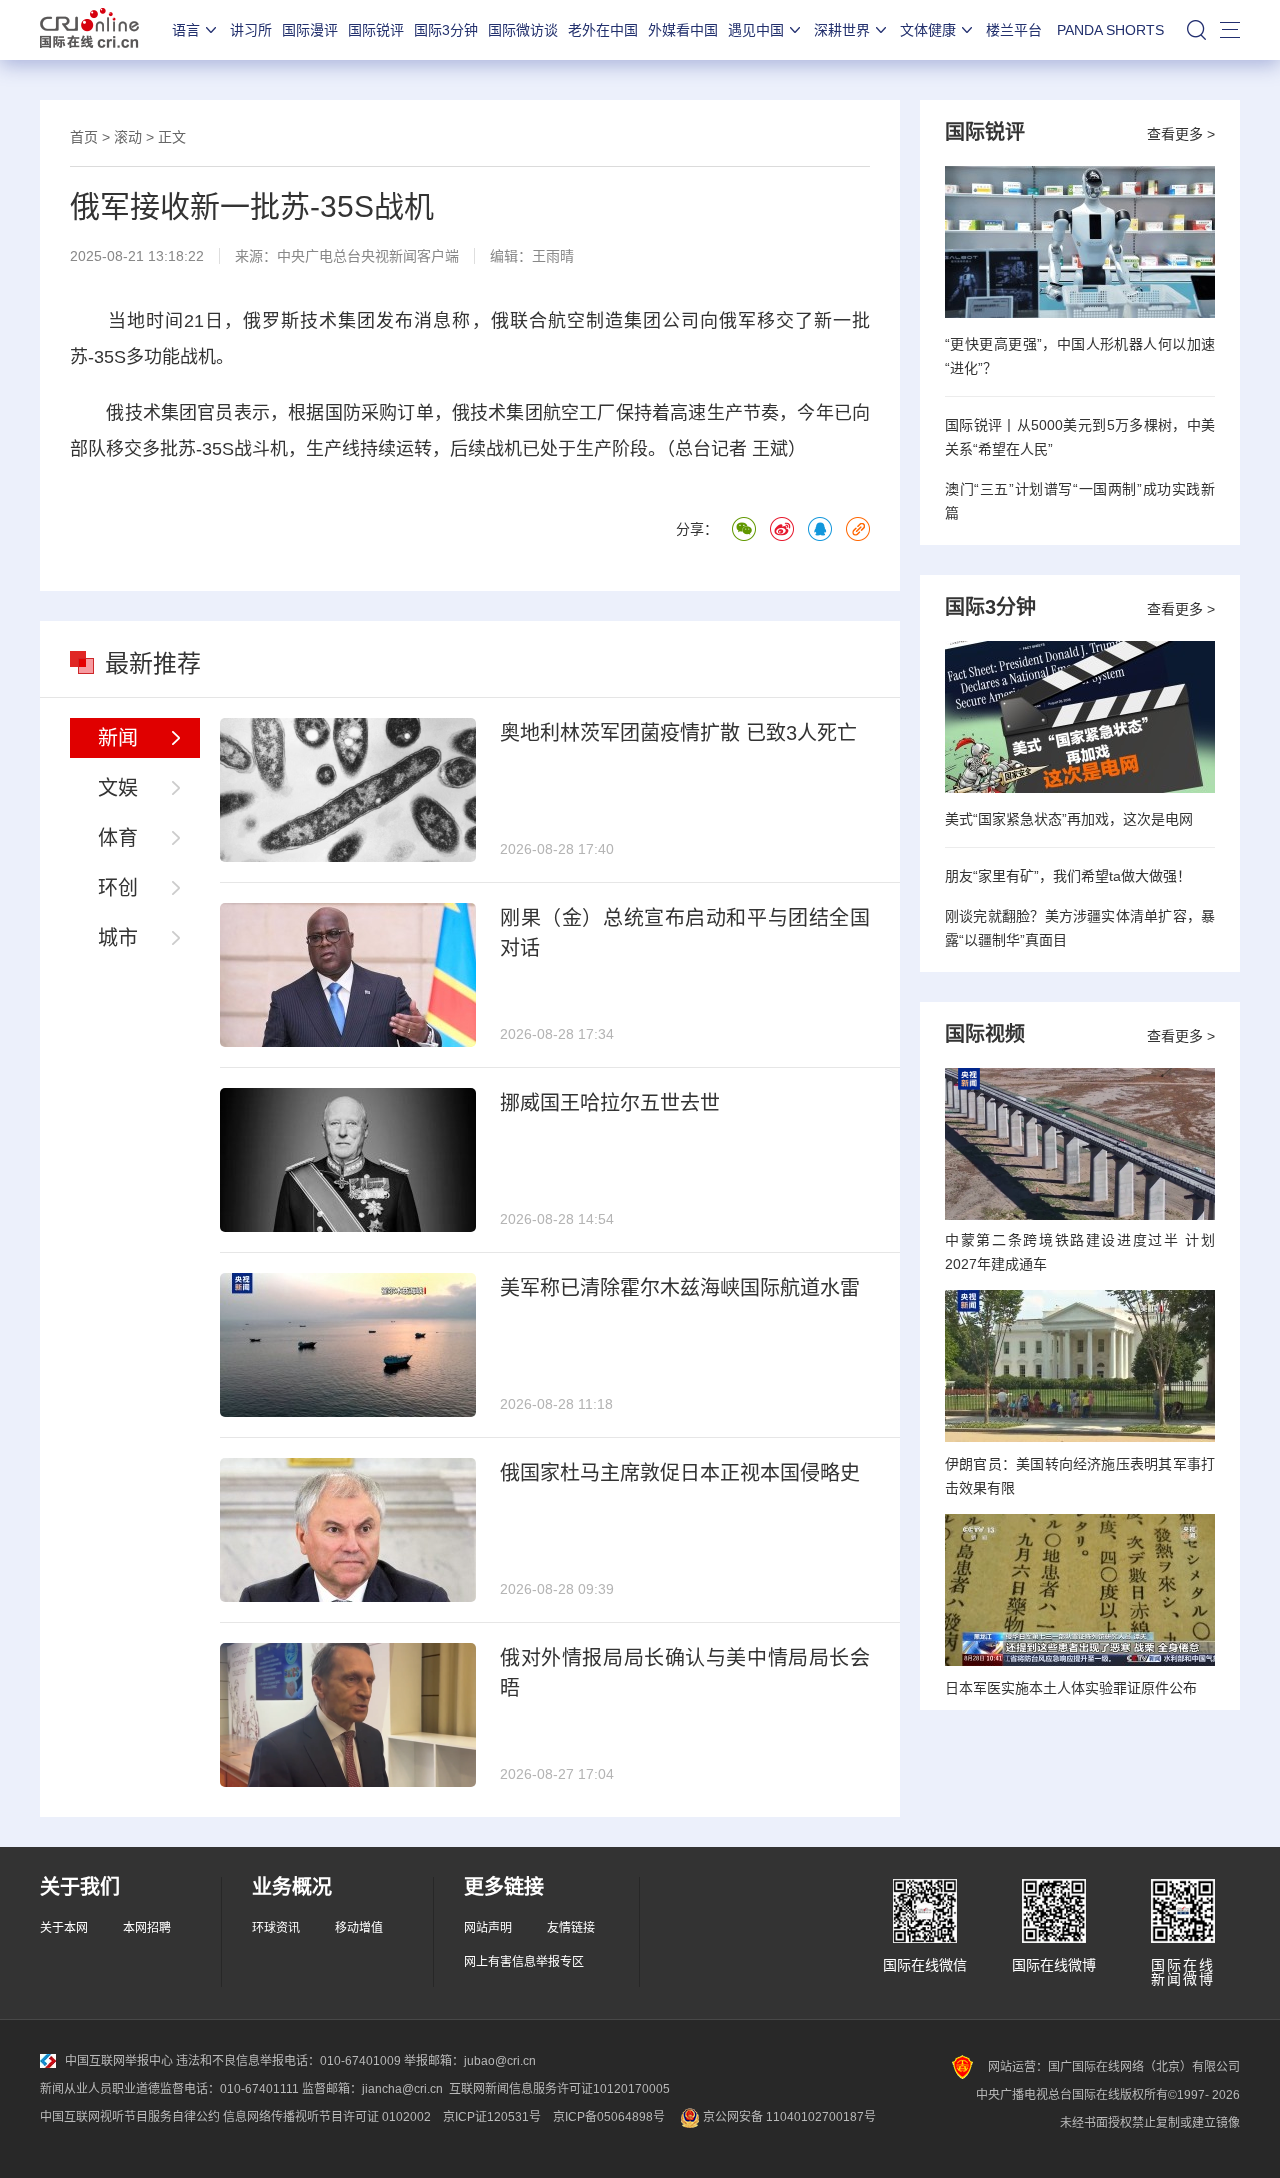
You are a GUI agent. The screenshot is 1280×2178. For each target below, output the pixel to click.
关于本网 (64, 1928)
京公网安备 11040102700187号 (788, 2117)
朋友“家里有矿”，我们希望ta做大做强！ (1068, 876)
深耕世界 (842, 30)
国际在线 (89, 30)
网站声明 (488, 1928)
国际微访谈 (523, 30)
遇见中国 (756, 30)
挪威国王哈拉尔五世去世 (610, 1103)
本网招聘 (147, 1928)
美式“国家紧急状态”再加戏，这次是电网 (1069, 819)
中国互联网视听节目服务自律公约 (130, 2117)
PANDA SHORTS (1110, 30)
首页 (84, 137)
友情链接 (571, 1928)
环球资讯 (276, 1928)
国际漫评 (310, 30)
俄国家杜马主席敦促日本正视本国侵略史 (680, 1473)
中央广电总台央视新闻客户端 (368, 256)
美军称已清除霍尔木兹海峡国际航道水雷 (680, 1288)
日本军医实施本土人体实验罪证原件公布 (1071, 1688)
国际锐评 (376, 30)
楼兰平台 (1014, 30)
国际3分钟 (446, 30)
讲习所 (251, 30)
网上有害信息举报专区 (524, 1962)
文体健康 (928, 30)
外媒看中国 (683, 30)
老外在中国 (603, 30)
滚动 (128, 137)
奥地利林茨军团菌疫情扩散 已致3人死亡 (678, 733)
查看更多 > (1181, 134)
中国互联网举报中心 (119, 2061)
